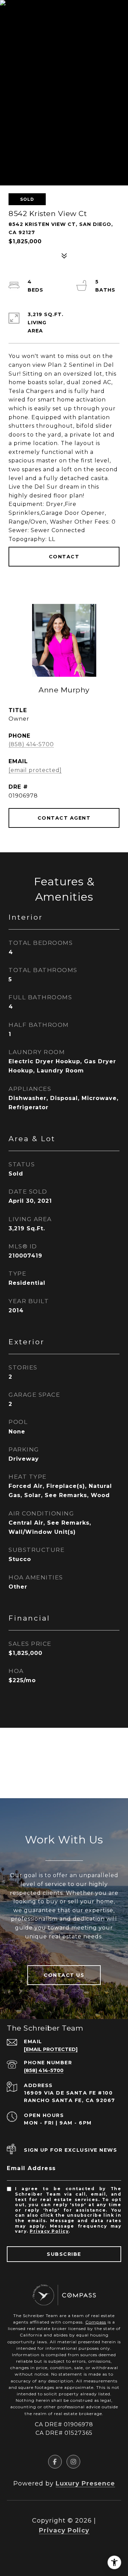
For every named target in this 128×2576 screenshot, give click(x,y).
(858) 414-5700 (31, 744)
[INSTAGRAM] (73, 2462)
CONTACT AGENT (64, 818)
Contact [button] (64, 557)
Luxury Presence (85, 2483)
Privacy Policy (49, 2231)
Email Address (31, 2168)
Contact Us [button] (64, 1975)
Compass (96, 2322)
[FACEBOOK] (55, 2462)
